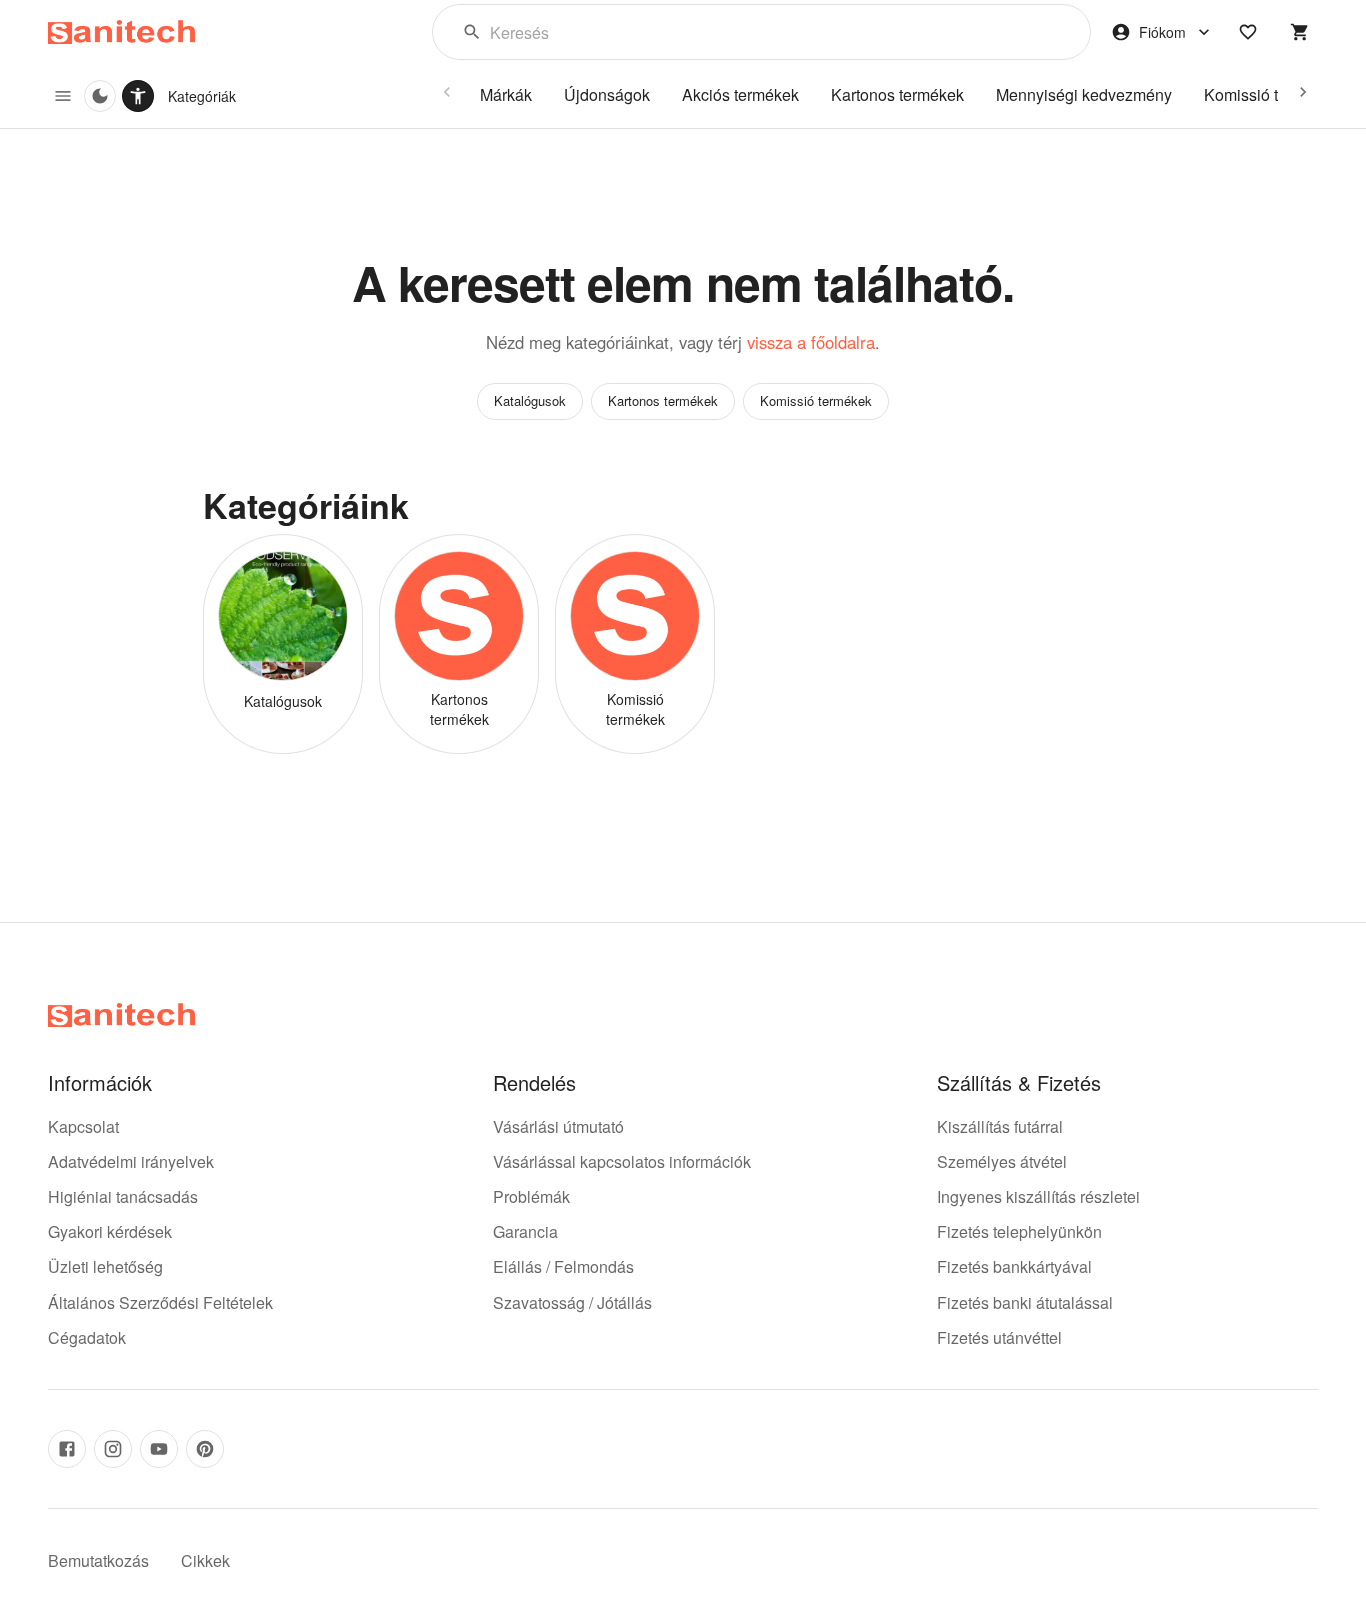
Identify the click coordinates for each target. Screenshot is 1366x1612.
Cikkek (205, 1560)
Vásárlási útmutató (558, 1126)
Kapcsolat (83, 1126)
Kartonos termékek (663, 400)
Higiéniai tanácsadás (123, 1196)
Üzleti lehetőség (105, 1266)
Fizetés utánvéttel (999, 1337)
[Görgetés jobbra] (1303, 92)
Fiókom (1162, 32)
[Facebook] (67, 1449)
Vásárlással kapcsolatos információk (622, 1161)
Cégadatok (87, 1337)
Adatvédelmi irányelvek (131, 1161)
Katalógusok (530, 400)
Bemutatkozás (98, 1560)
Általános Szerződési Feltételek (160, 1302)
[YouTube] (159, 1449)
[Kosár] (1300, 32)
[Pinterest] (205, 1449)
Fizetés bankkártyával (1014, 1266)
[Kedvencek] (1248, 32)
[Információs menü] (63, 96)
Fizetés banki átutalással (1025, 1302)
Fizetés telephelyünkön (1019, 1231)
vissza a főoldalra (811, 342)
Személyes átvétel (1002, 1161)
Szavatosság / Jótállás (572, 1302)
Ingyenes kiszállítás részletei (1038, 1196)
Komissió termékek (816, 400)
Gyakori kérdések (110, 1231)
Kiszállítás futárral (1000, 1126)
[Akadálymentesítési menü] (138, 96)
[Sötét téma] (100, 96)
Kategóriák (202, 96)
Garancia (525, 1231)
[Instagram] (113, 1449)
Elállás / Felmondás (563, 1266)
